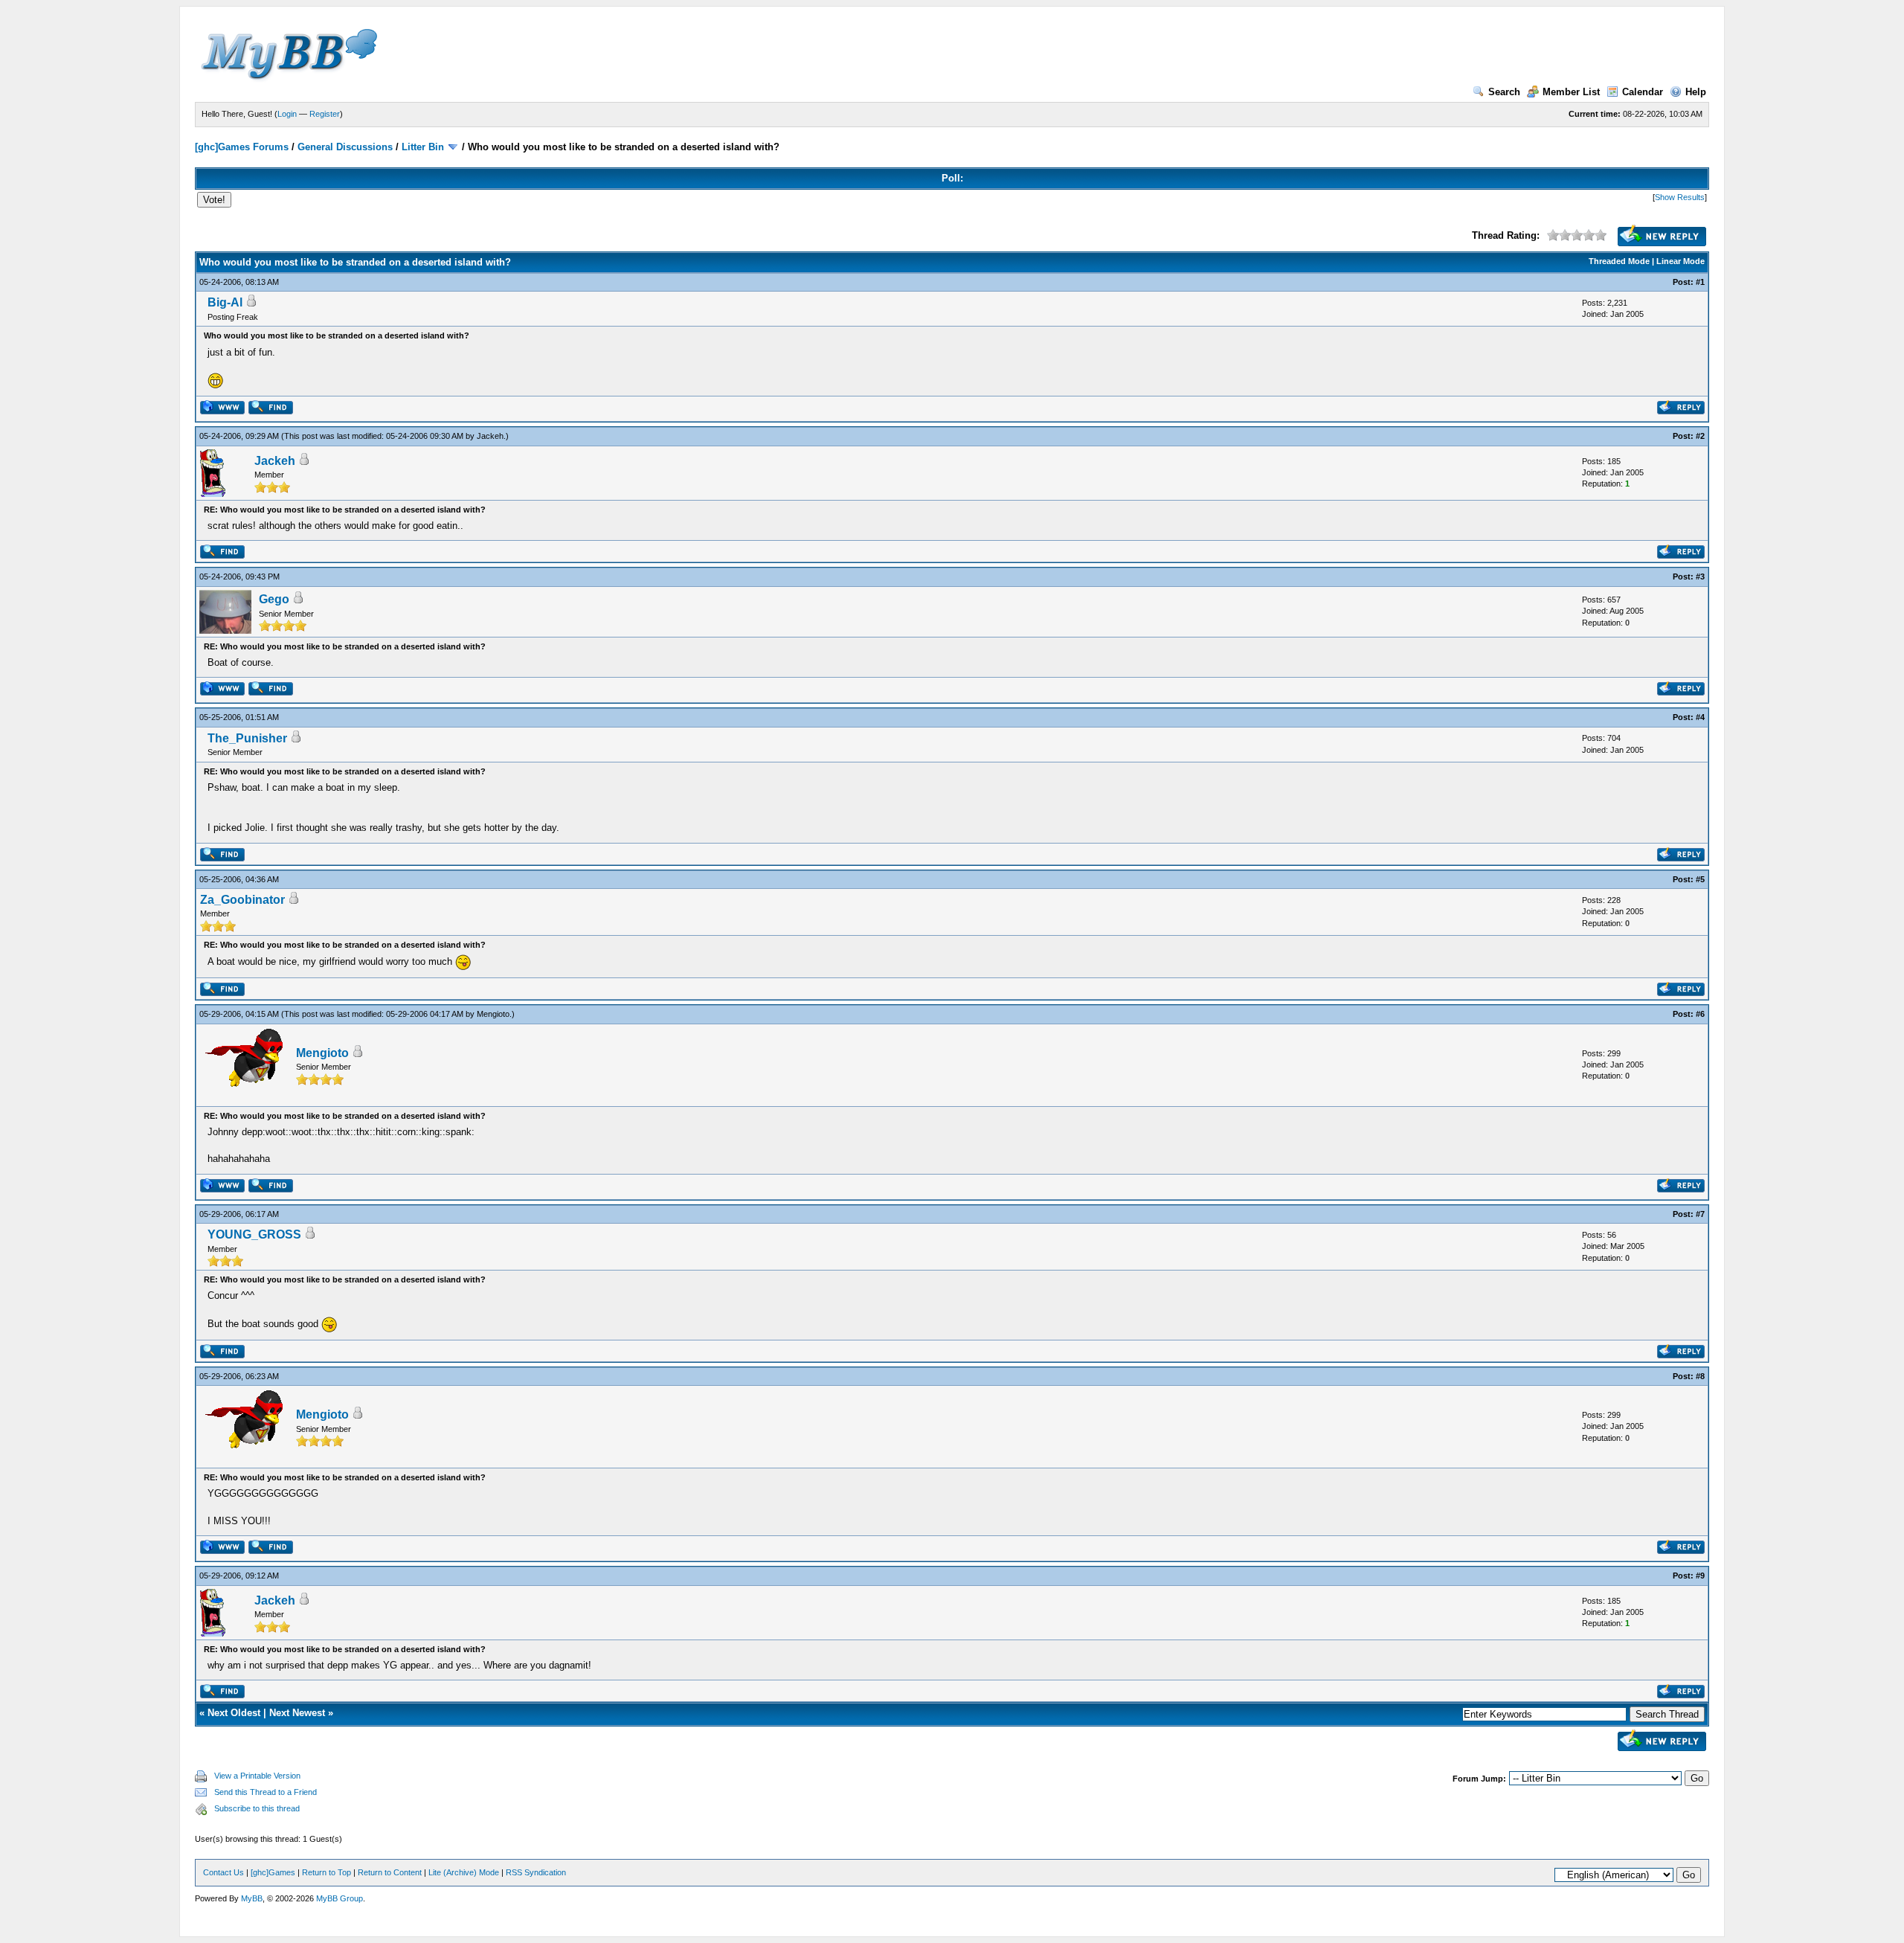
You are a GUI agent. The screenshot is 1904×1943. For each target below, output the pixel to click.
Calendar (1643, 92)
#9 (1700, 1576)
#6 (1700, 1014)
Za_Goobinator (242, 900)
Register (325, 114)
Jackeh (490, 436)
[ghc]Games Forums (242, 147)
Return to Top (327, 1872)
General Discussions (345, 147)
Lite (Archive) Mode (464, 1872)
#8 (1700, 1376)
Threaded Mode (1619, 261)
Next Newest (297, 1713)
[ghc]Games (273, 1872)
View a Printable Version (257, 1776)
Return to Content (390, 1872)
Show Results (1680, 197)
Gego (274, 599)
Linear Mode (1681, 261)
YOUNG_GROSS (254, 1234)
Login (287, 114)
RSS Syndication (536, 1872)
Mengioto (493, 1014)
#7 (1700, 1214)
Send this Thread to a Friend (266, 1792)
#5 (1700, 879)
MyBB (252, 1898)
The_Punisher (247, 738)
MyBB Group (340, 1898)
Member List (1571, 92)
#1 (1700, 282)
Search (1504, 92)
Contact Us (223, 1872)
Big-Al (225, 302)
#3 (1700, 577)
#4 (1700, 717)
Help (1696, 92)
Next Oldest (234, 1713)
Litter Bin (423, 147)
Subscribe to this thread (257, 1808)
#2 (1700, 436)
